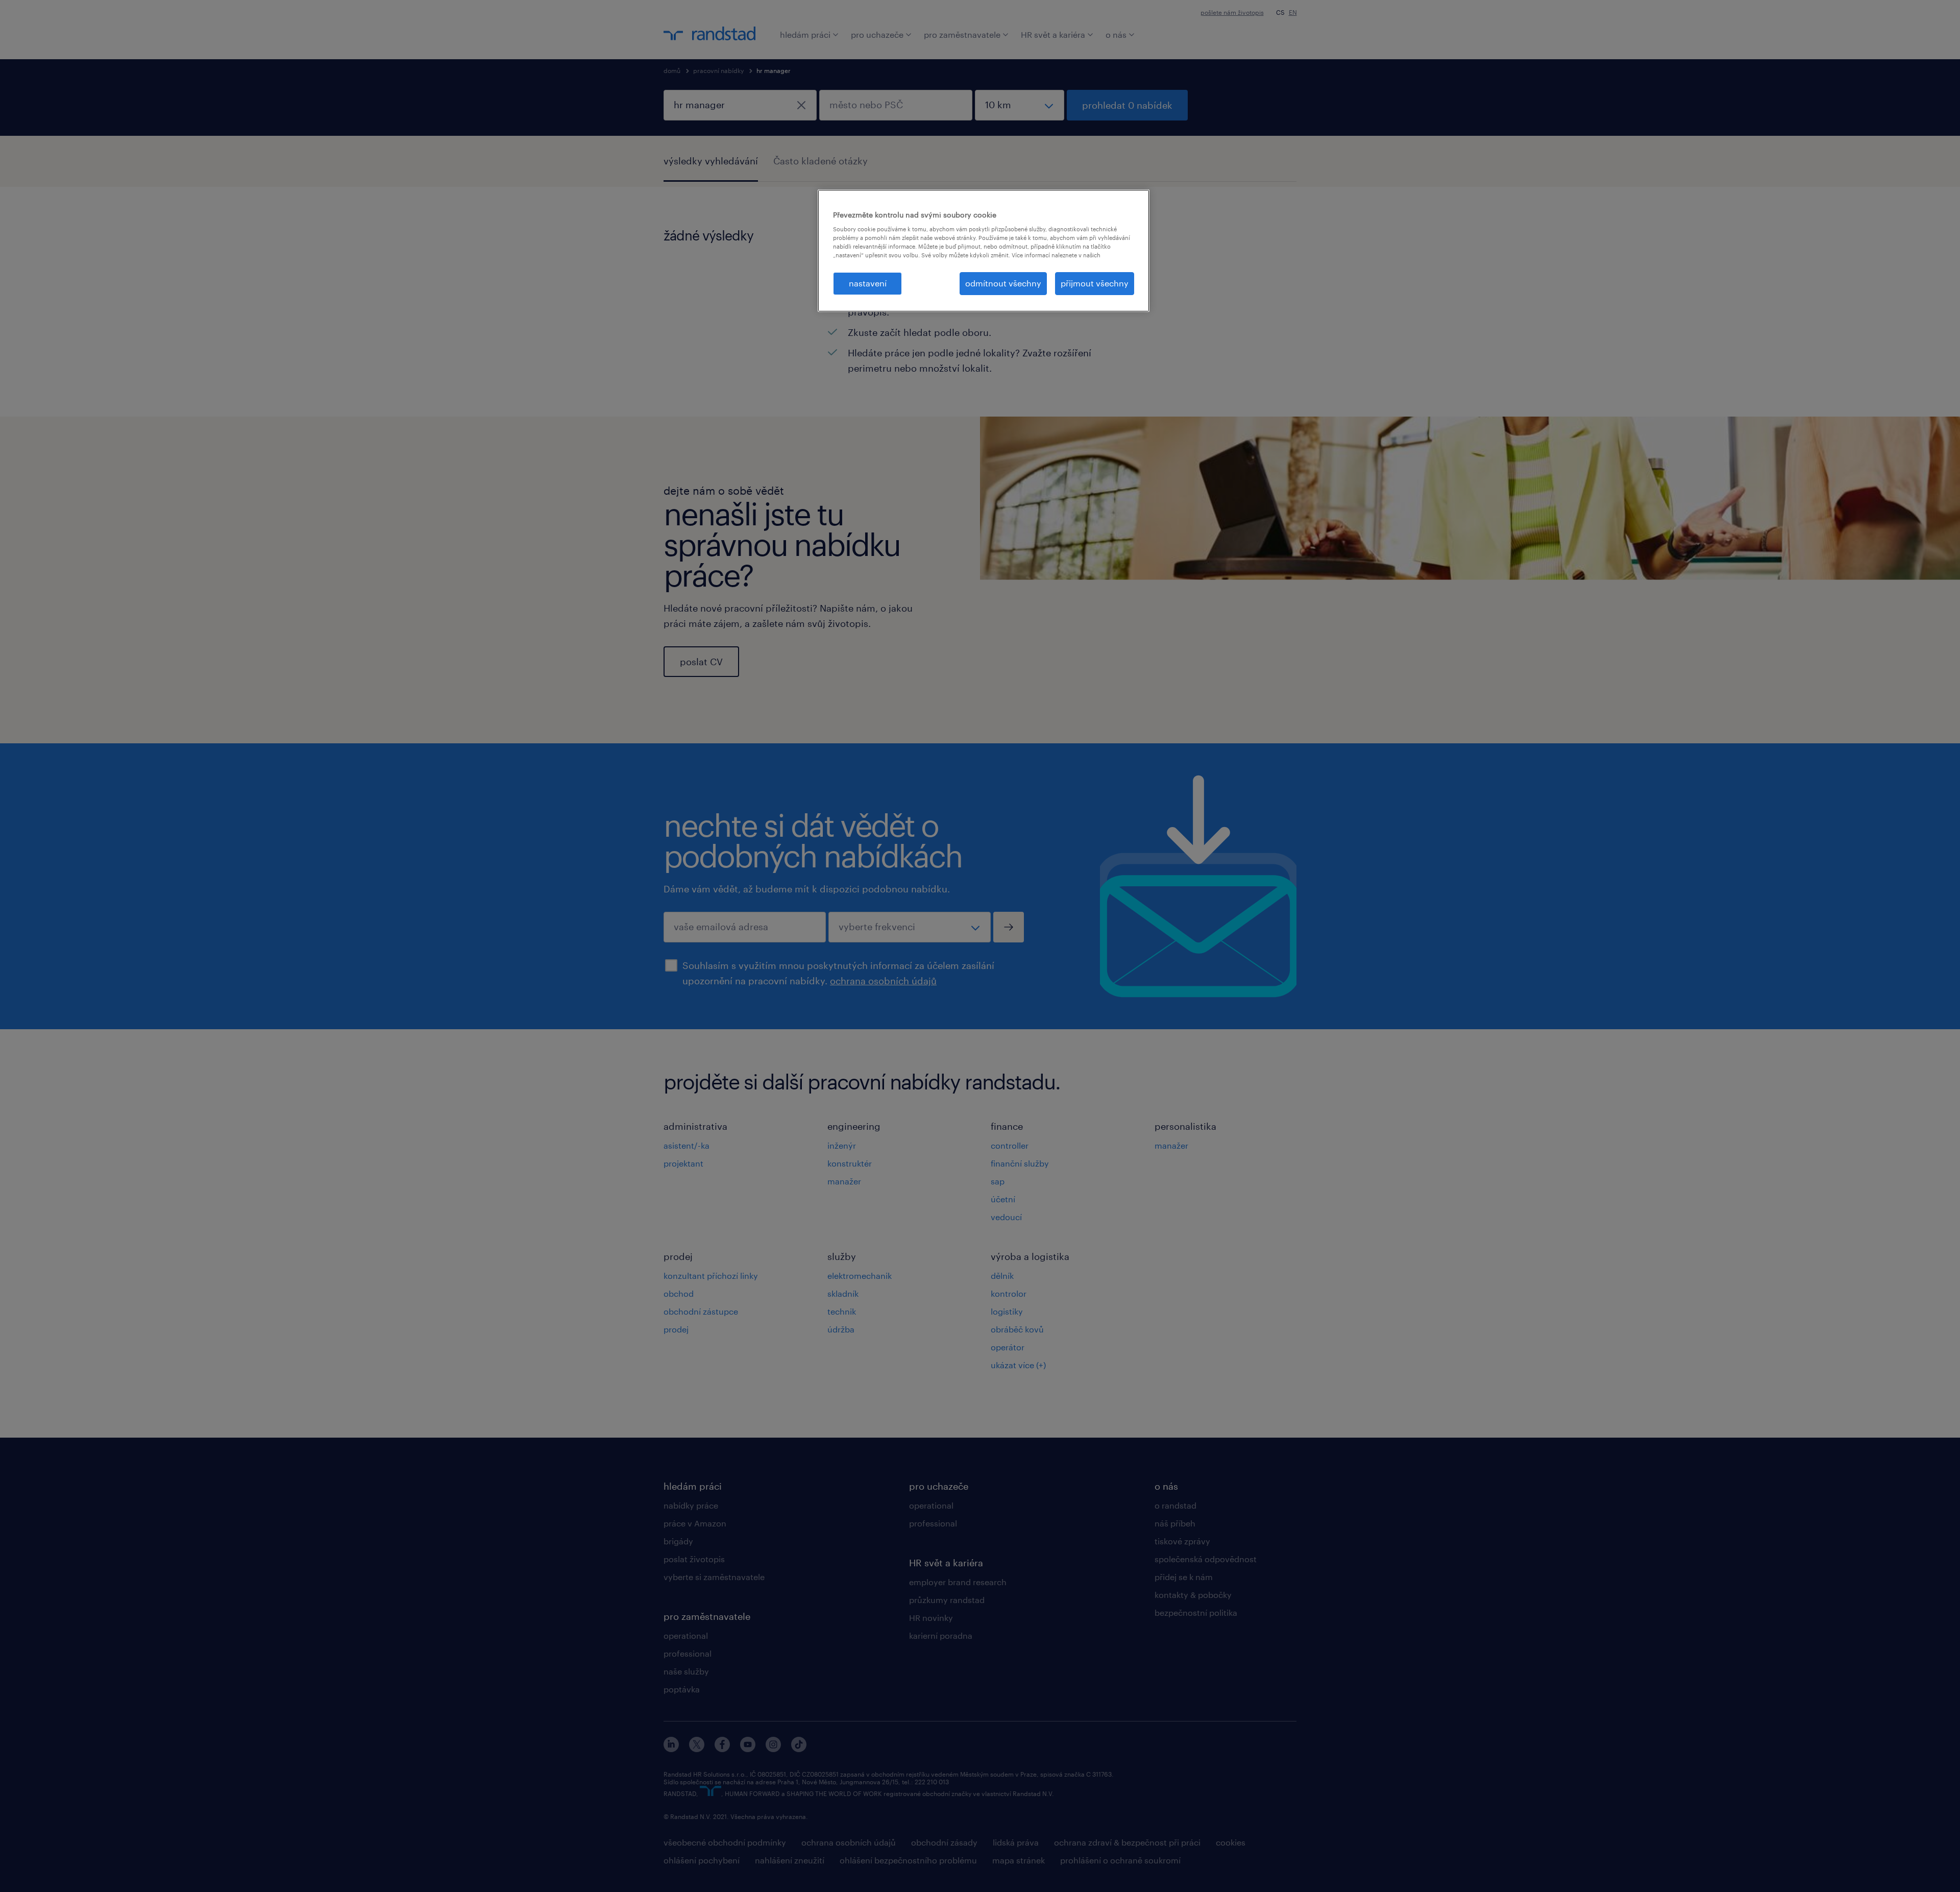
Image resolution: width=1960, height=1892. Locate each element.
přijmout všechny (1095, 283)
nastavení (868, 283)
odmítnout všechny (1003, 283)
